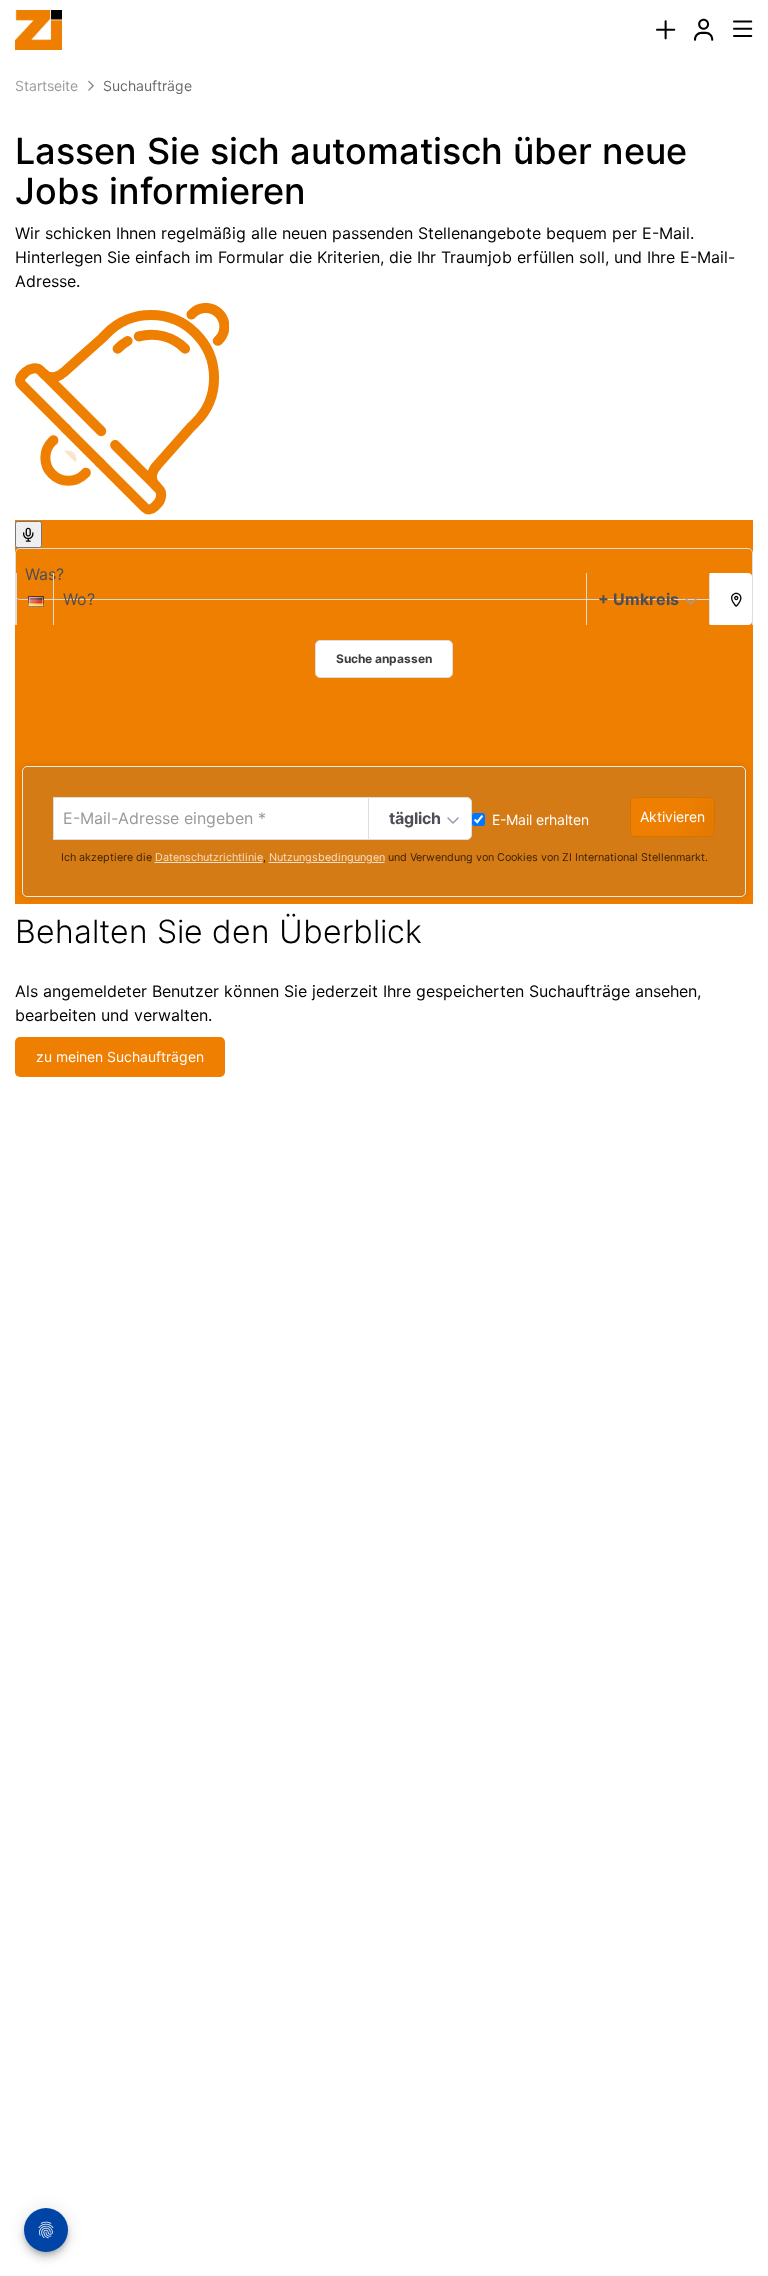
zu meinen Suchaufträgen (120, 1056)
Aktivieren (672, 816)
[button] (731, 598)
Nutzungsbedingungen (327, 857)
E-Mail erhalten (540, 819)
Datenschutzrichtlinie (209, 857)
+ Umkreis (638, 599)
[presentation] (665, 30)
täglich (415, 818)
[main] (384, 569)
